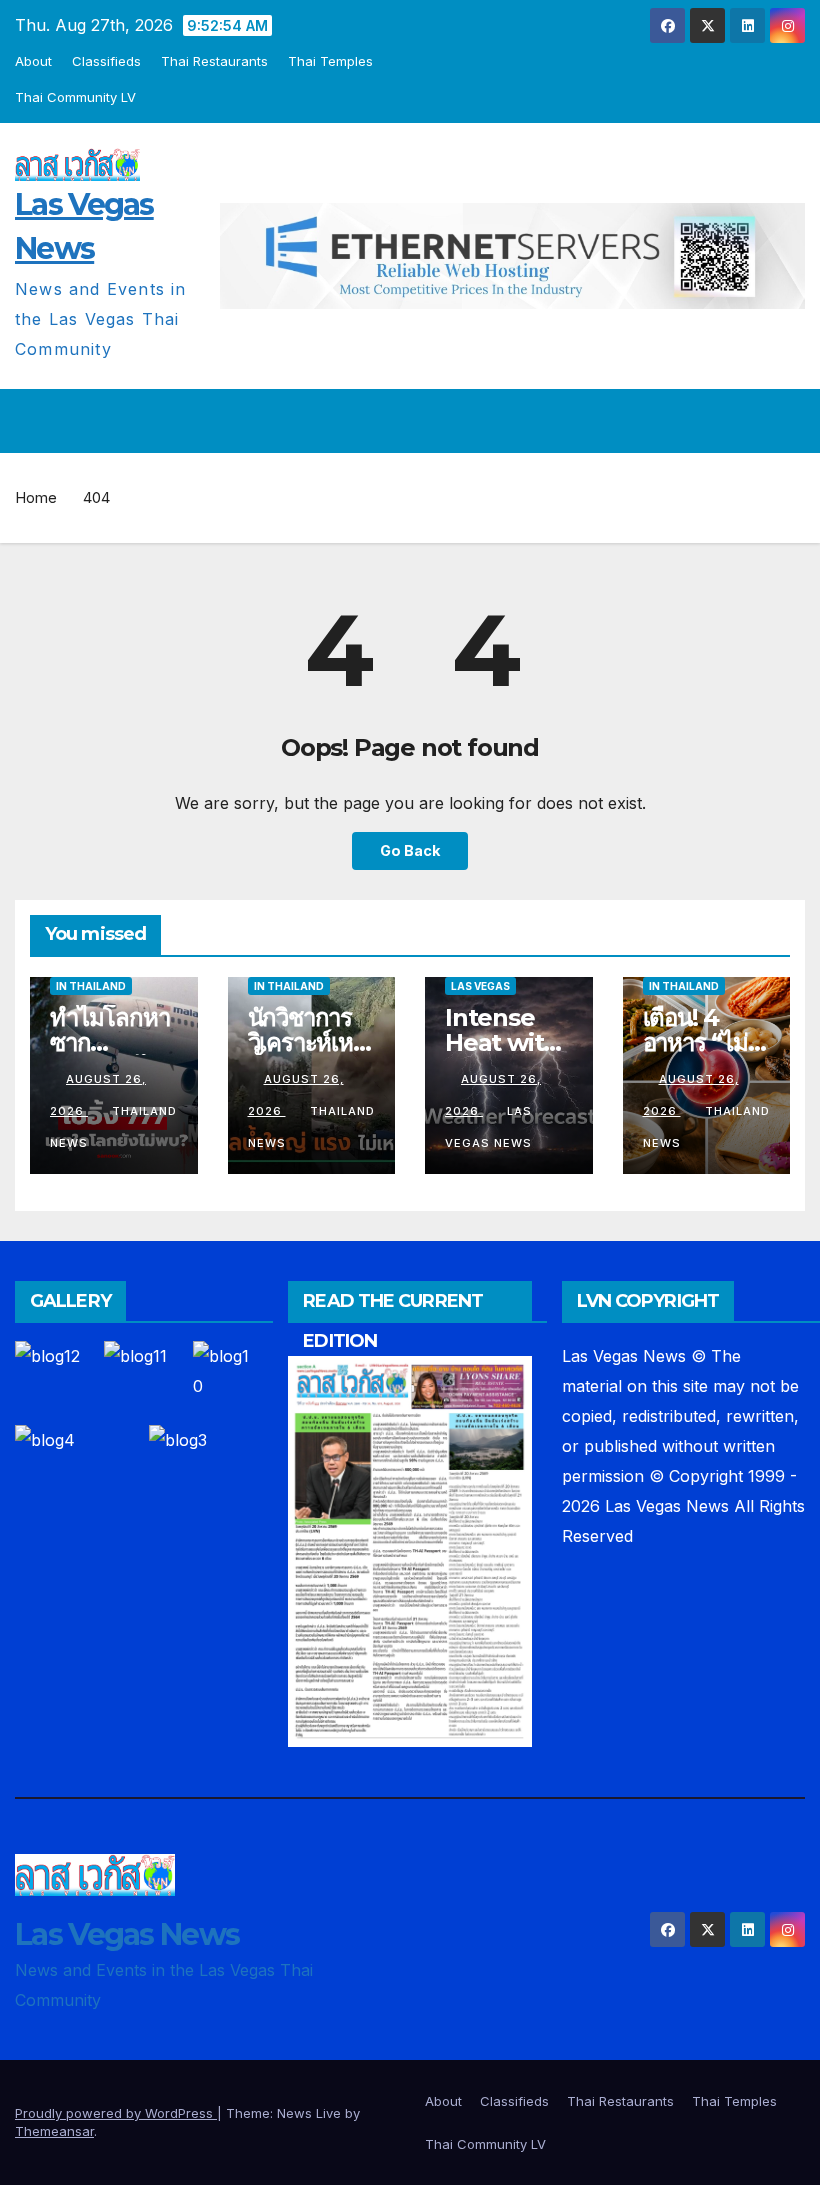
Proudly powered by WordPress (116, 2113)
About (33, 61)
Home (36, 497)
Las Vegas (480, 986)
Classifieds (106, 61)
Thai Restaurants (214, 61)
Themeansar (54, 2131)
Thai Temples (330, 61)
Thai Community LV (75, 97)
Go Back (410, 850)
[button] (747, 421)
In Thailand (91, 986)
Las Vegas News (127, 1934)
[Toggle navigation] (786, 421)
